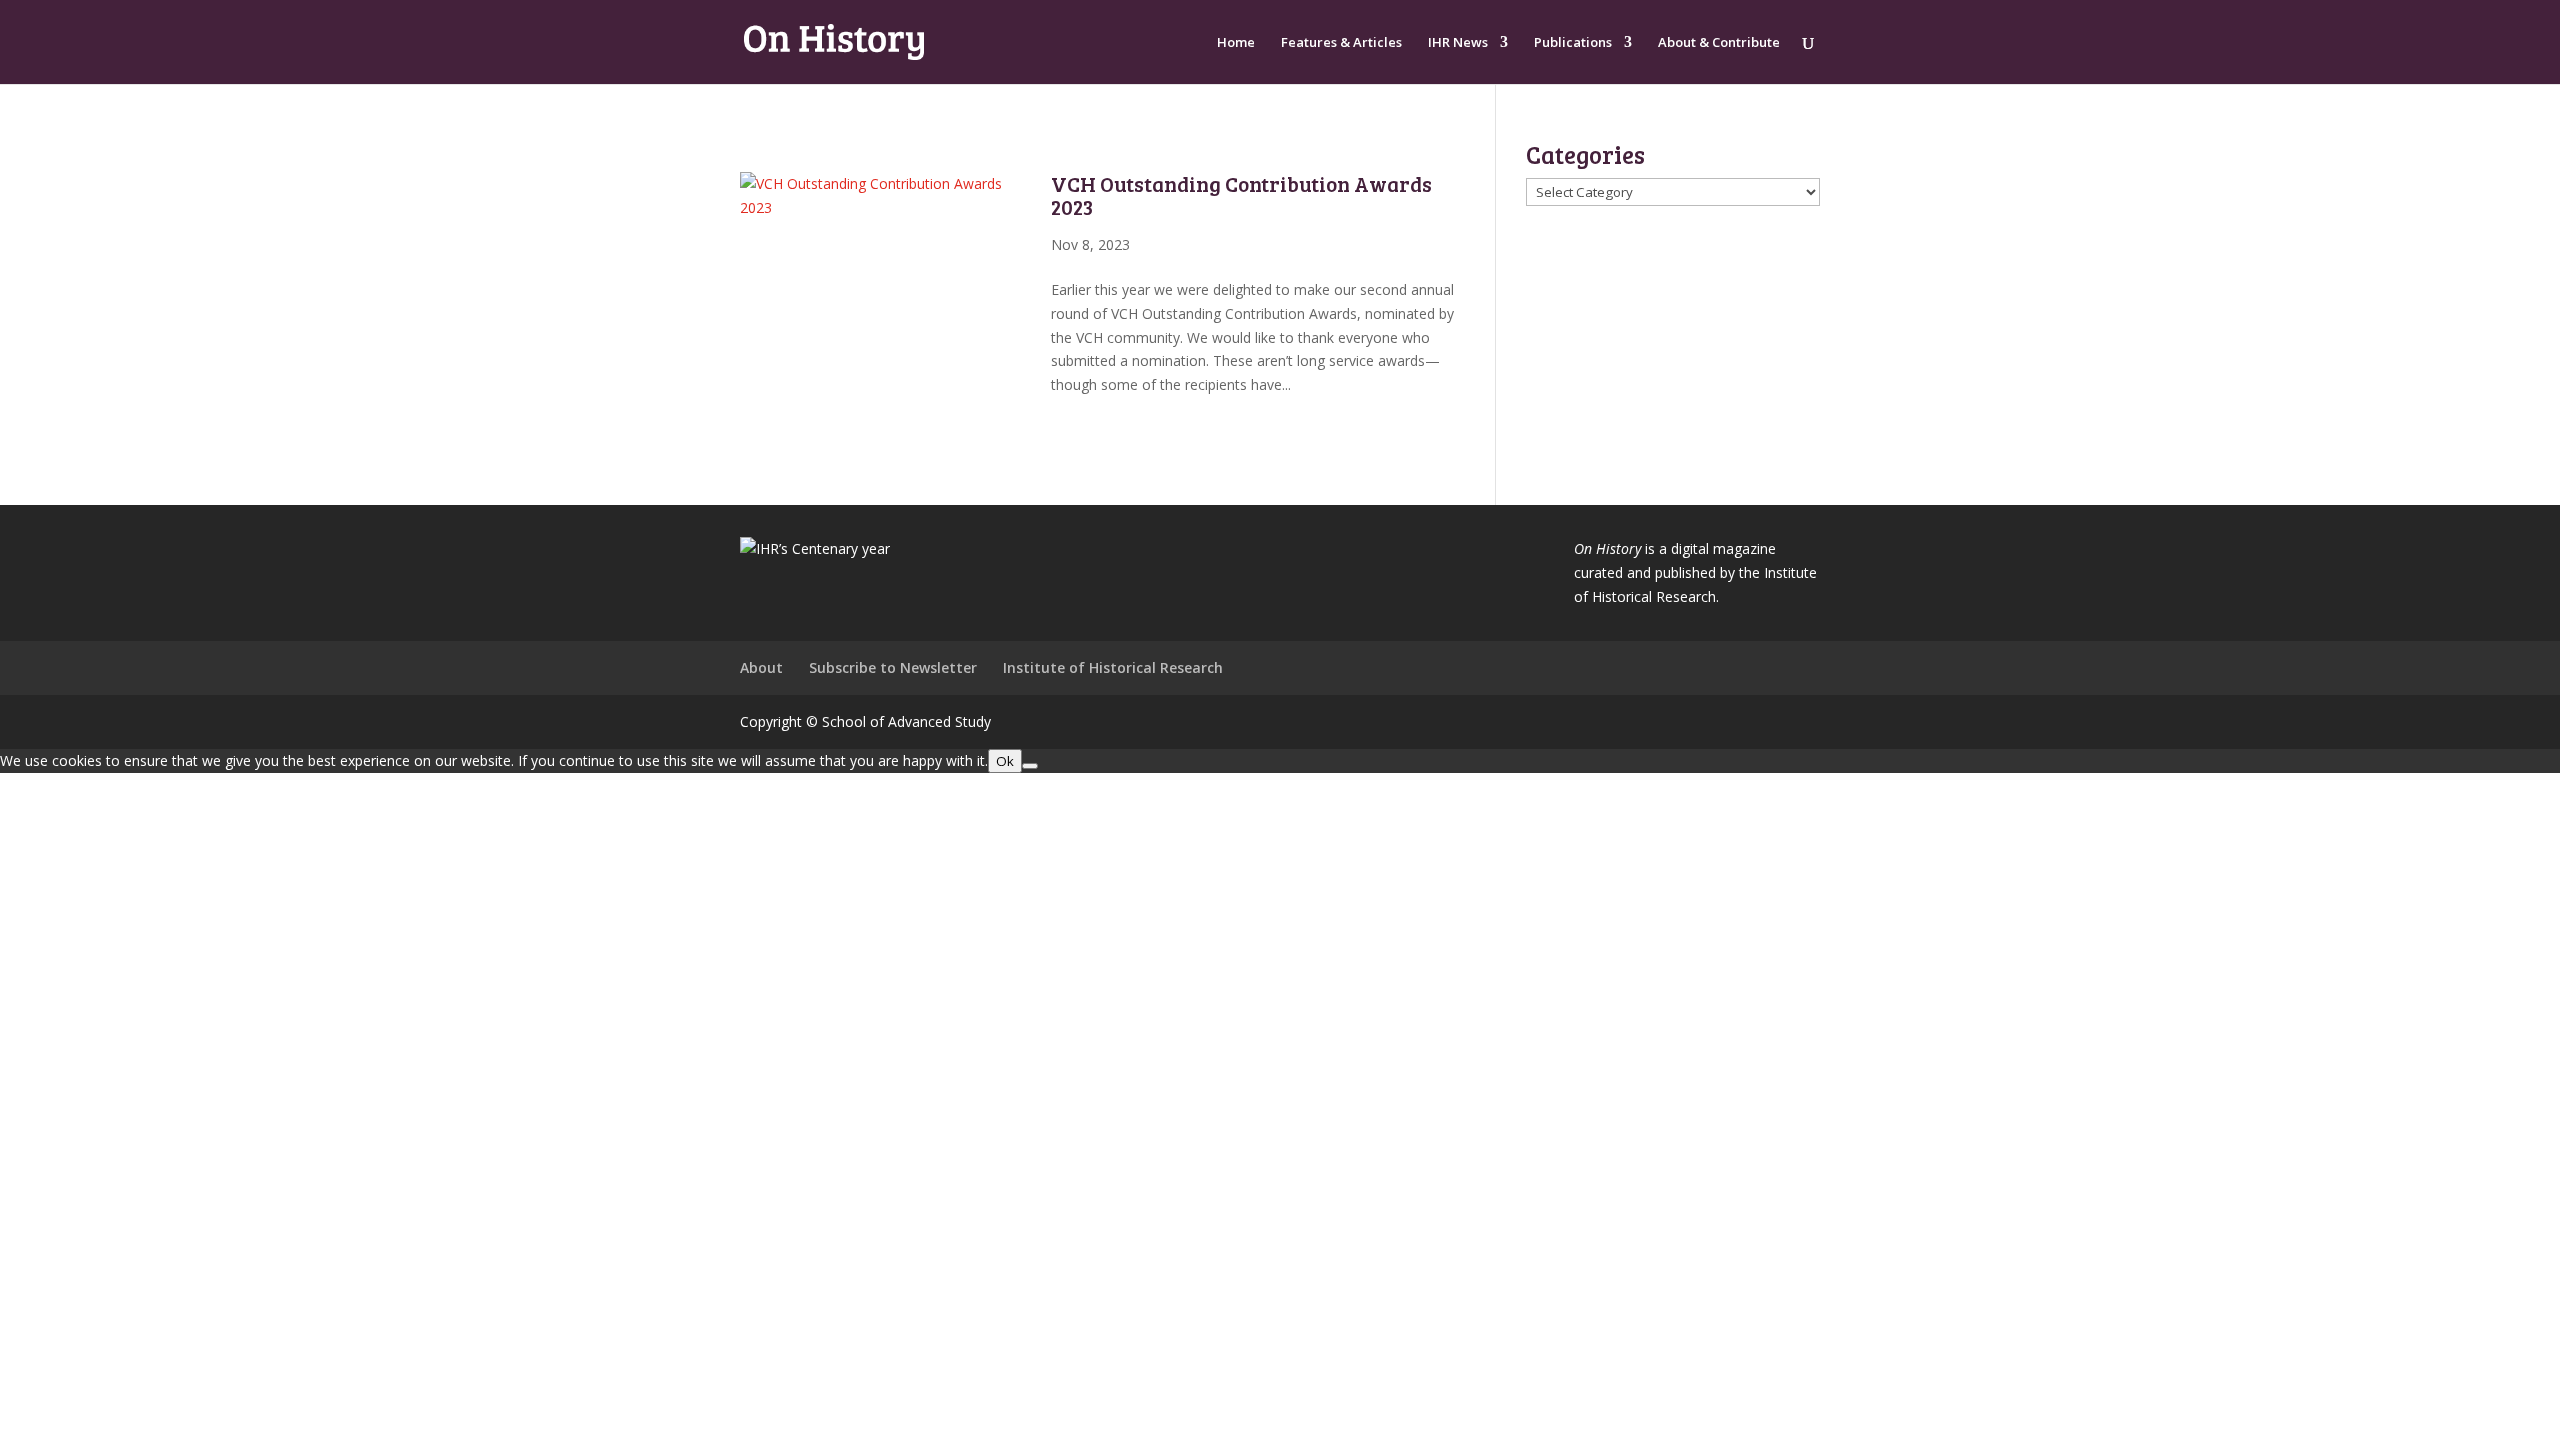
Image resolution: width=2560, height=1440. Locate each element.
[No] (1030, 766)
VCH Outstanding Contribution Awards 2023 (1241, 195)
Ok (1005, 761)
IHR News (1458, 43)
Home (1236, 43)
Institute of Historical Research (1113, 667)
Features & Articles (1341, 43)
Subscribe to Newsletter (893, 667)
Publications (1573, 43)
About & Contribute (1719, 43)
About (761, 667)
